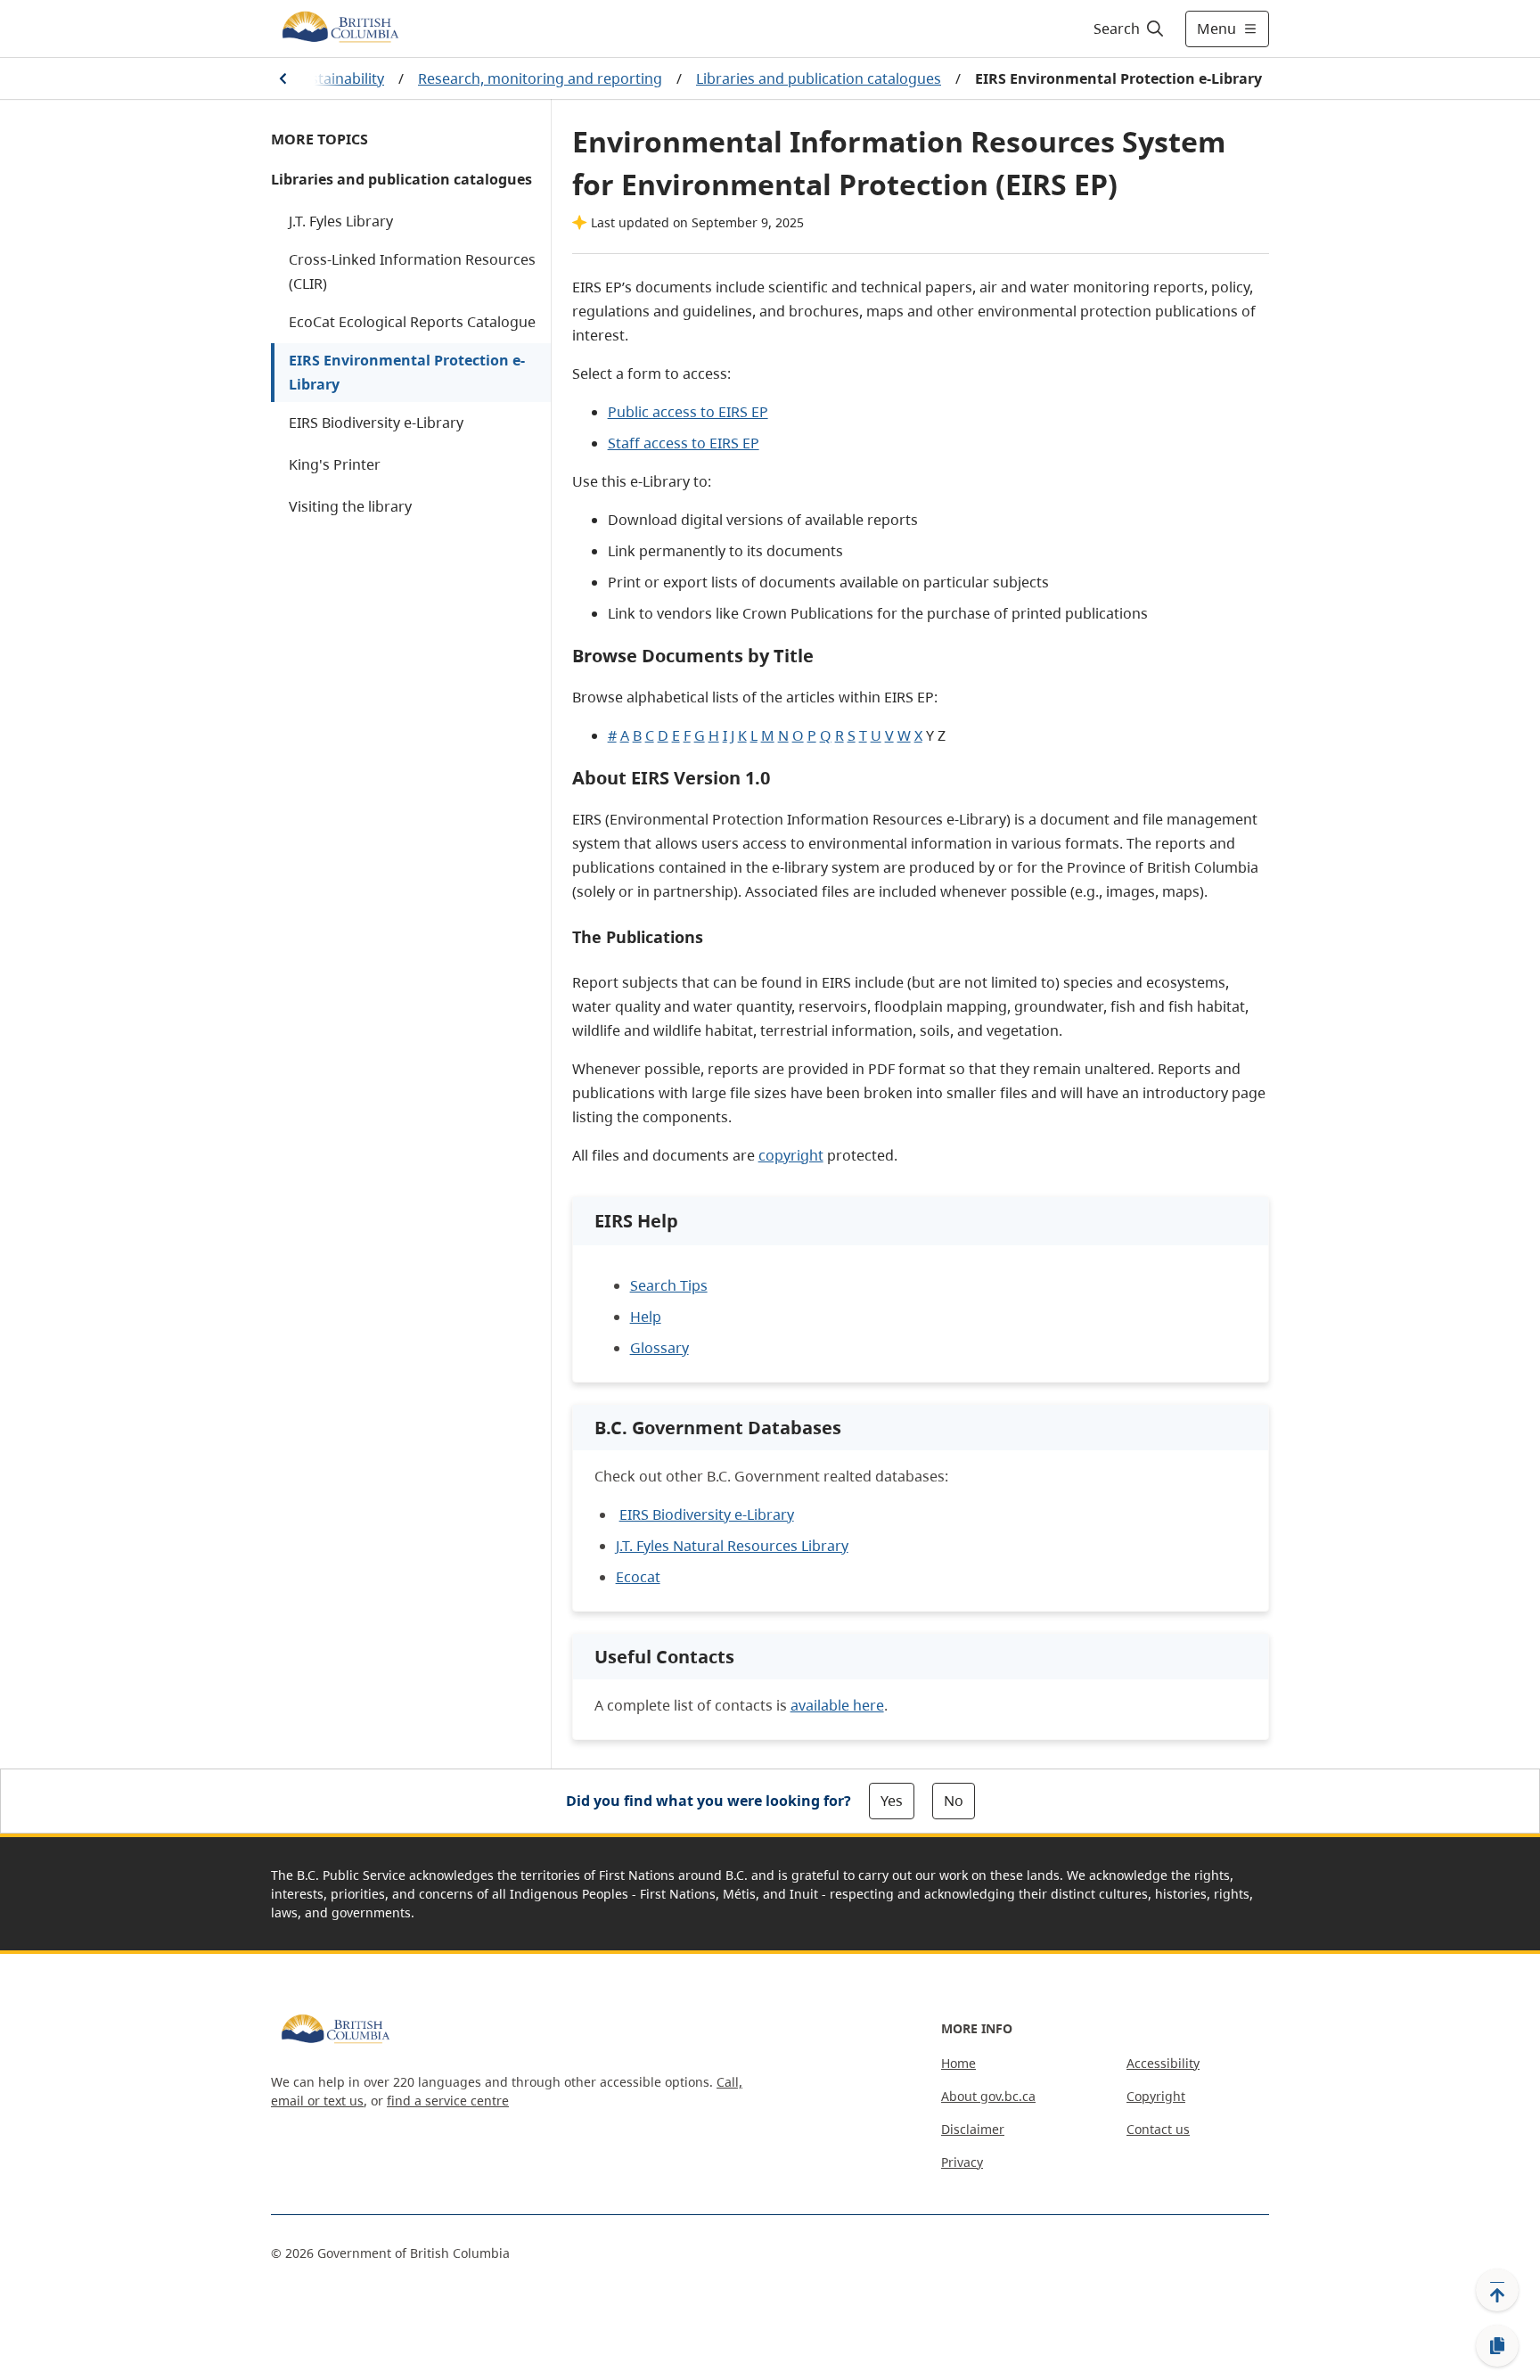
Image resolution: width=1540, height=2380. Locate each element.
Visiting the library (350, 506)
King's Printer (335, 464)
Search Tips (669, 1285)
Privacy (962, 2162)
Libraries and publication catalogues (819, 78)
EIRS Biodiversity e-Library (376, 423)
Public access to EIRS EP (688, 412)
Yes (892, 1801)
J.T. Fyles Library (341, 221)
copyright (791, 1155)
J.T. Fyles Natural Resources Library (732, 1546)
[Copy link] (1497, 2346)
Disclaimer (973, 2129)
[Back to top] (1497, 2290)
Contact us (1158, 2129)
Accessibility (1163, 2063)
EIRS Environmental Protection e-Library (407, 372)
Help (646, 1317)
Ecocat (638, 1577)
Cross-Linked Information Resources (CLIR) (412, 271)
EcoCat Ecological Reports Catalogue (412, 322)
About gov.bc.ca (988, 2096)
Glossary (659, 1348)
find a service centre (448, 2101)
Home (958, 2063)
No (954, 1801)
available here (837, 1705)
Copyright (1156, 2096)
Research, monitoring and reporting (540, 78)
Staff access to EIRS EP (684, 443)
